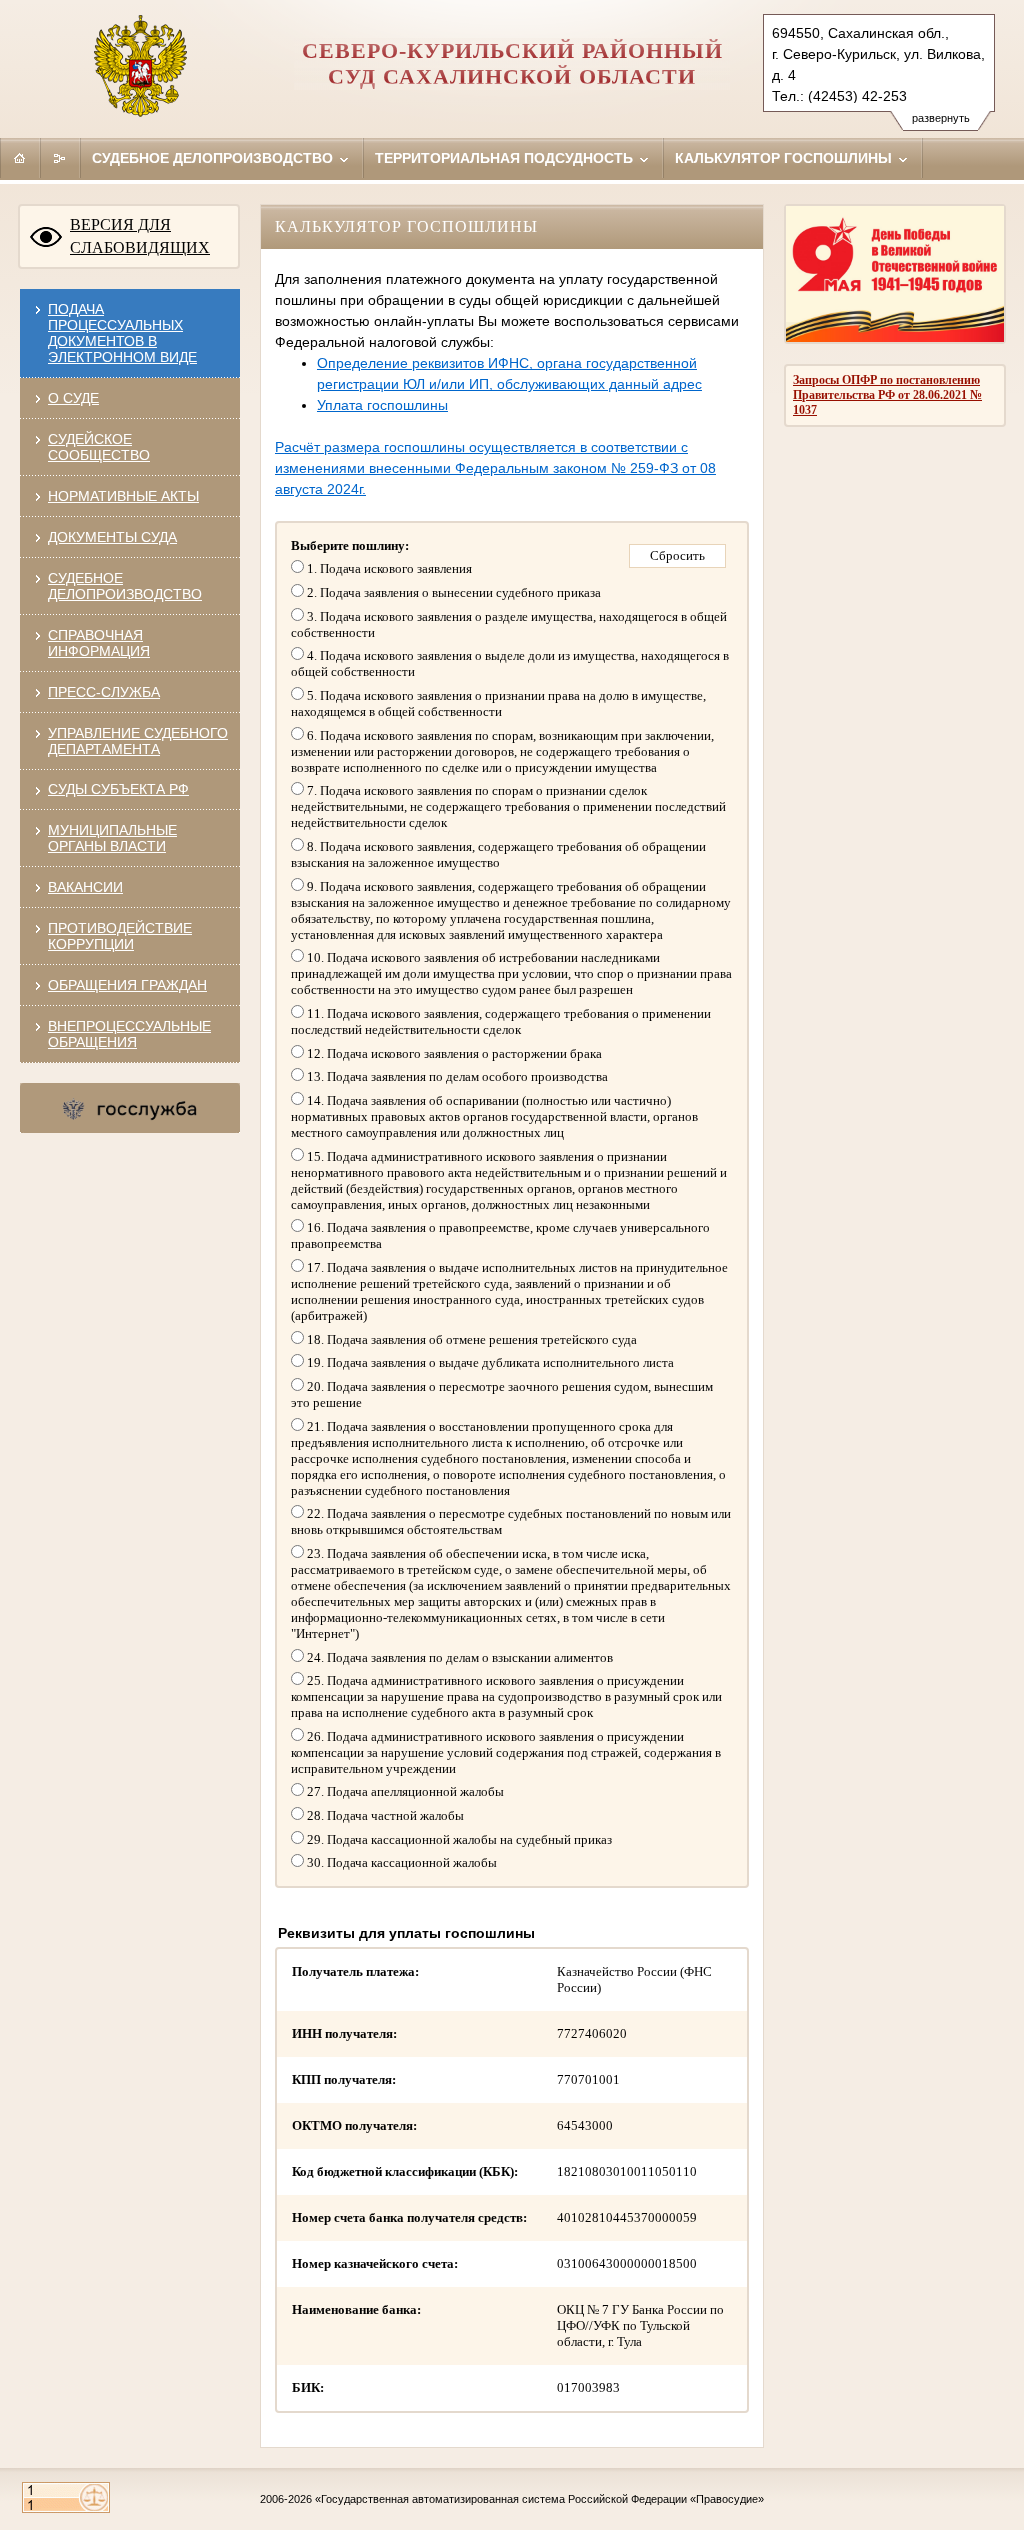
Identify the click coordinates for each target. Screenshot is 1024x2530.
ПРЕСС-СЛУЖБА (104, 692)
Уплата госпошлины (382, 405)
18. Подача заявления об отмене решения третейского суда (470, 1339)
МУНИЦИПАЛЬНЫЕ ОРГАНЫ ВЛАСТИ (112, 838)
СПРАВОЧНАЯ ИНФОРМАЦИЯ (99, 643)
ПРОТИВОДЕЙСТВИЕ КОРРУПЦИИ (120, 936)
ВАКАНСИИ (85, 887)
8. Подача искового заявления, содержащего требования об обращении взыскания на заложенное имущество (498, 854)
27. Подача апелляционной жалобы (404, 1791)
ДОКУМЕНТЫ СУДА (112, 537)
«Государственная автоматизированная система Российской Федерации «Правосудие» (539, 2499)
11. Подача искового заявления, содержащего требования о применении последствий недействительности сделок (501, 1021)
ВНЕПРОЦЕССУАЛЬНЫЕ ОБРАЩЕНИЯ (129, 1034)
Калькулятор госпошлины (785, 158)
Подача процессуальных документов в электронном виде (122, 333)
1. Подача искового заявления (388, 568)
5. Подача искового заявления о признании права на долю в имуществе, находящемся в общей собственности (498, 703)
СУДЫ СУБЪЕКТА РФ (118, 789)
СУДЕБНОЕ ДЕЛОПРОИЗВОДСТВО (125, 586)
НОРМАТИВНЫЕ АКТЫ (123, 496)
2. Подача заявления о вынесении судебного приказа (452, 592)
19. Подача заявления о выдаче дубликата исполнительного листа (489, 1362)
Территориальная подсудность (506, 158)
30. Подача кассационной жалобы (400, 1862)
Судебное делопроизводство (214, 158)
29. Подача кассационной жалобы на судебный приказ (458, 1839)
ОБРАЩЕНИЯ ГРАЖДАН (127, 985)
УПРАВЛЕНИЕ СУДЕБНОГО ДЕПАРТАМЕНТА (138, 741)
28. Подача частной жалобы (384, 1815)
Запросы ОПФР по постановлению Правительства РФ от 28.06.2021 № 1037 (887, 395)
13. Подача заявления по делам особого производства (456, 1076)
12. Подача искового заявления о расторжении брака (453, 1053)
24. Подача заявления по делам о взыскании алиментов (458, 1657)
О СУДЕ (73, 398)
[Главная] (20, 158)
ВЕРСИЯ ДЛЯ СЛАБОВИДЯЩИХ (140, 236)
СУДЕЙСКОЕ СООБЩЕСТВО (99, 447)
